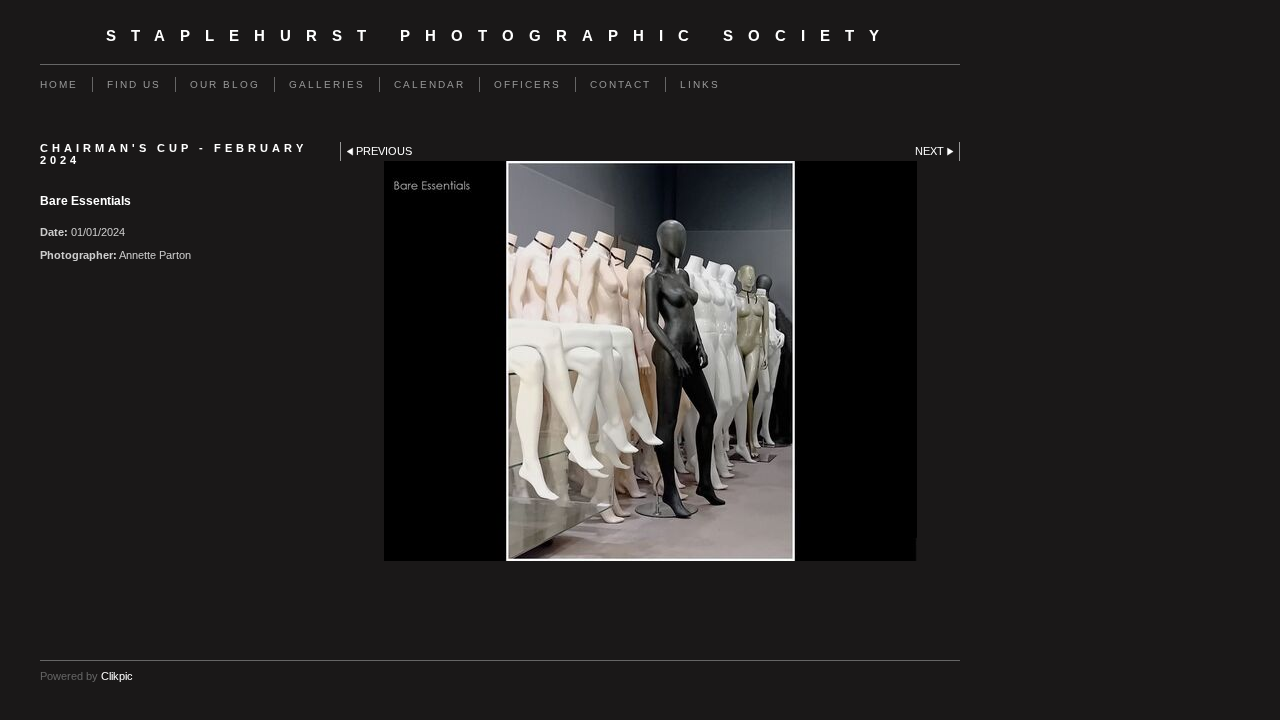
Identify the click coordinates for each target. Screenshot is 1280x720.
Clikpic (117, 676)
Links (700, 84)
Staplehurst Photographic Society (500, 36)
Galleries (327, 84)
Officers (527, 84)
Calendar (429, 84)
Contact (620, 84)
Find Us (134, 84)
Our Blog (225, 84)
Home (59, 84)
